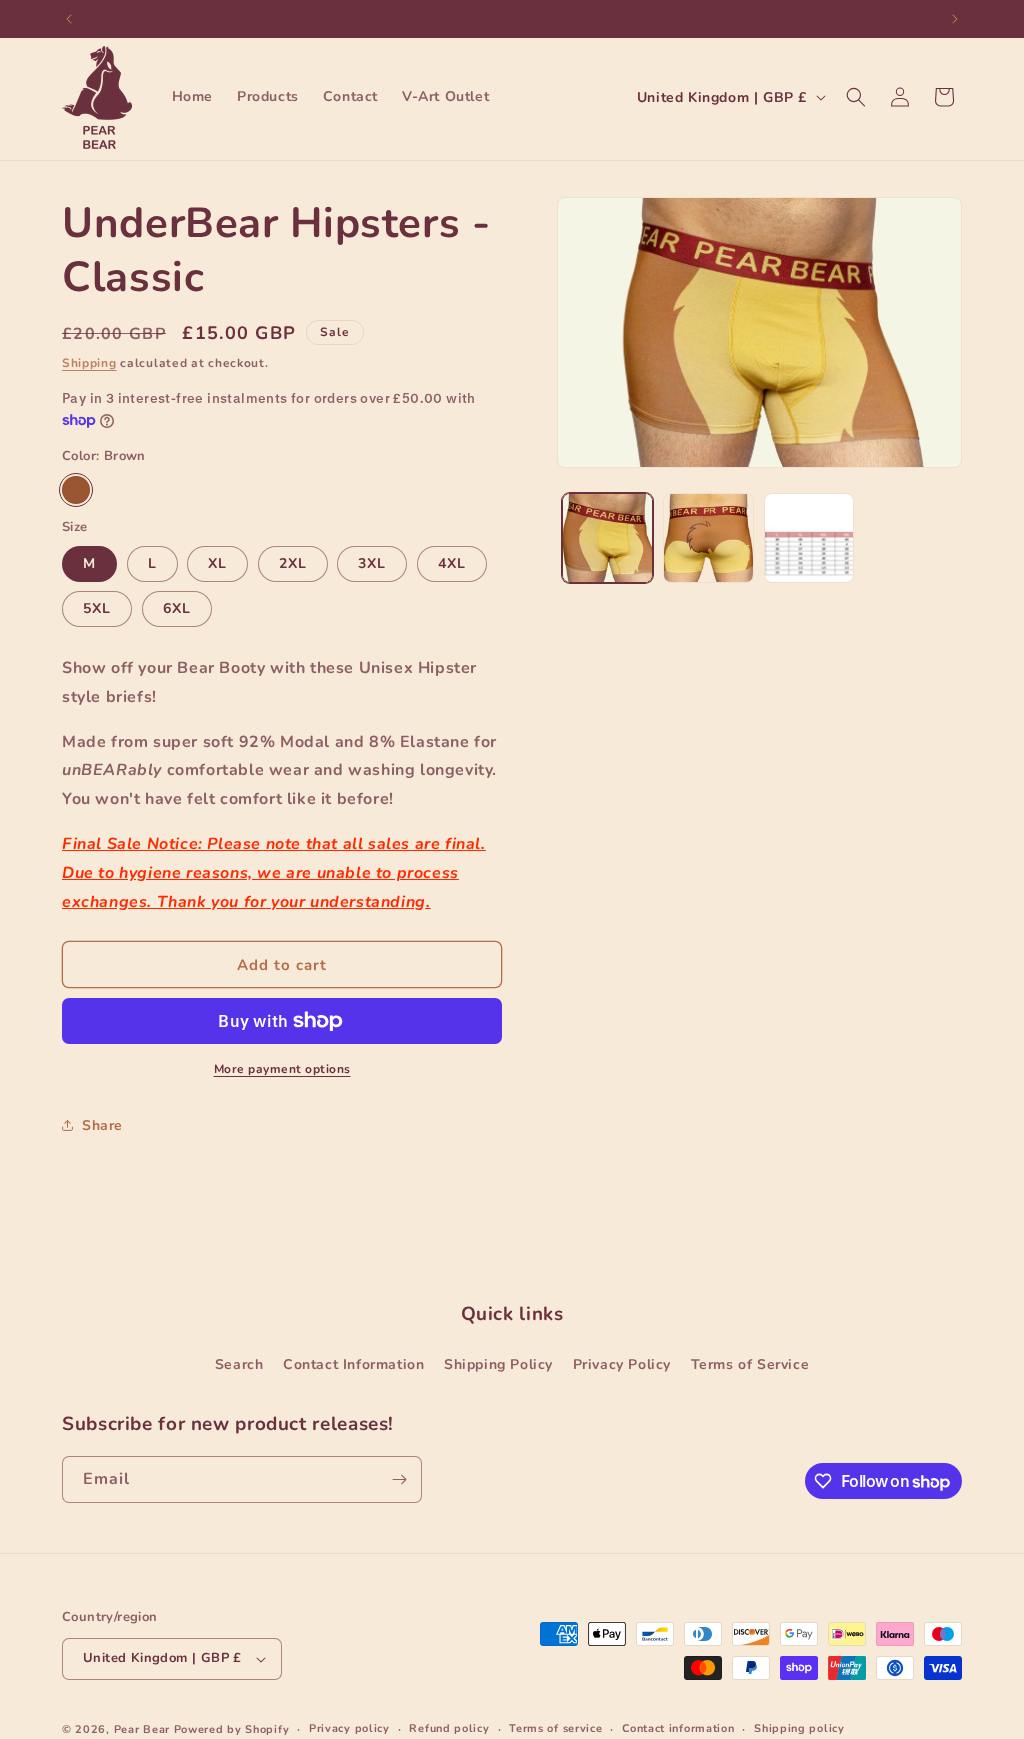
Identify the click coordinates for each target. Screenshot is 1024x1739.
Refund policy (449, 1728)
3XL (372, 563)
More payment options (282, 1069)
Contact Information (353, 1364)
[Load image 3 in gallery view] (809, 538)
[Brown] (76, 490)
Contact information (678, 1728)
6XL (177, 608)
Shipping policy (799, 1728)
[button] (856, 97)
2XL (293, 563)
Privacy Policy (622, 1364)
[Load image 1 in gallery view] (607, 538)
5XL (97, 608)
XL (217, 563)
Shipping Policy (498, 1364)
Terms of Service (750, 1364)
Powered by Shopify (232, 1729)
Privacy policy (349, 1728)
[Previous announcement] (69, 19)
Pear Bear (142, 1729)
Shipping (89, 363)
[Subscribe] (399, 1479)
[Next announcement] (955, 19)
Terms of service (555, 1728)
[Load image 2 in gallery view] (708, 538)
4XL (452, 563)
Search (239, 1364)
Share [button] (102, 1125)
